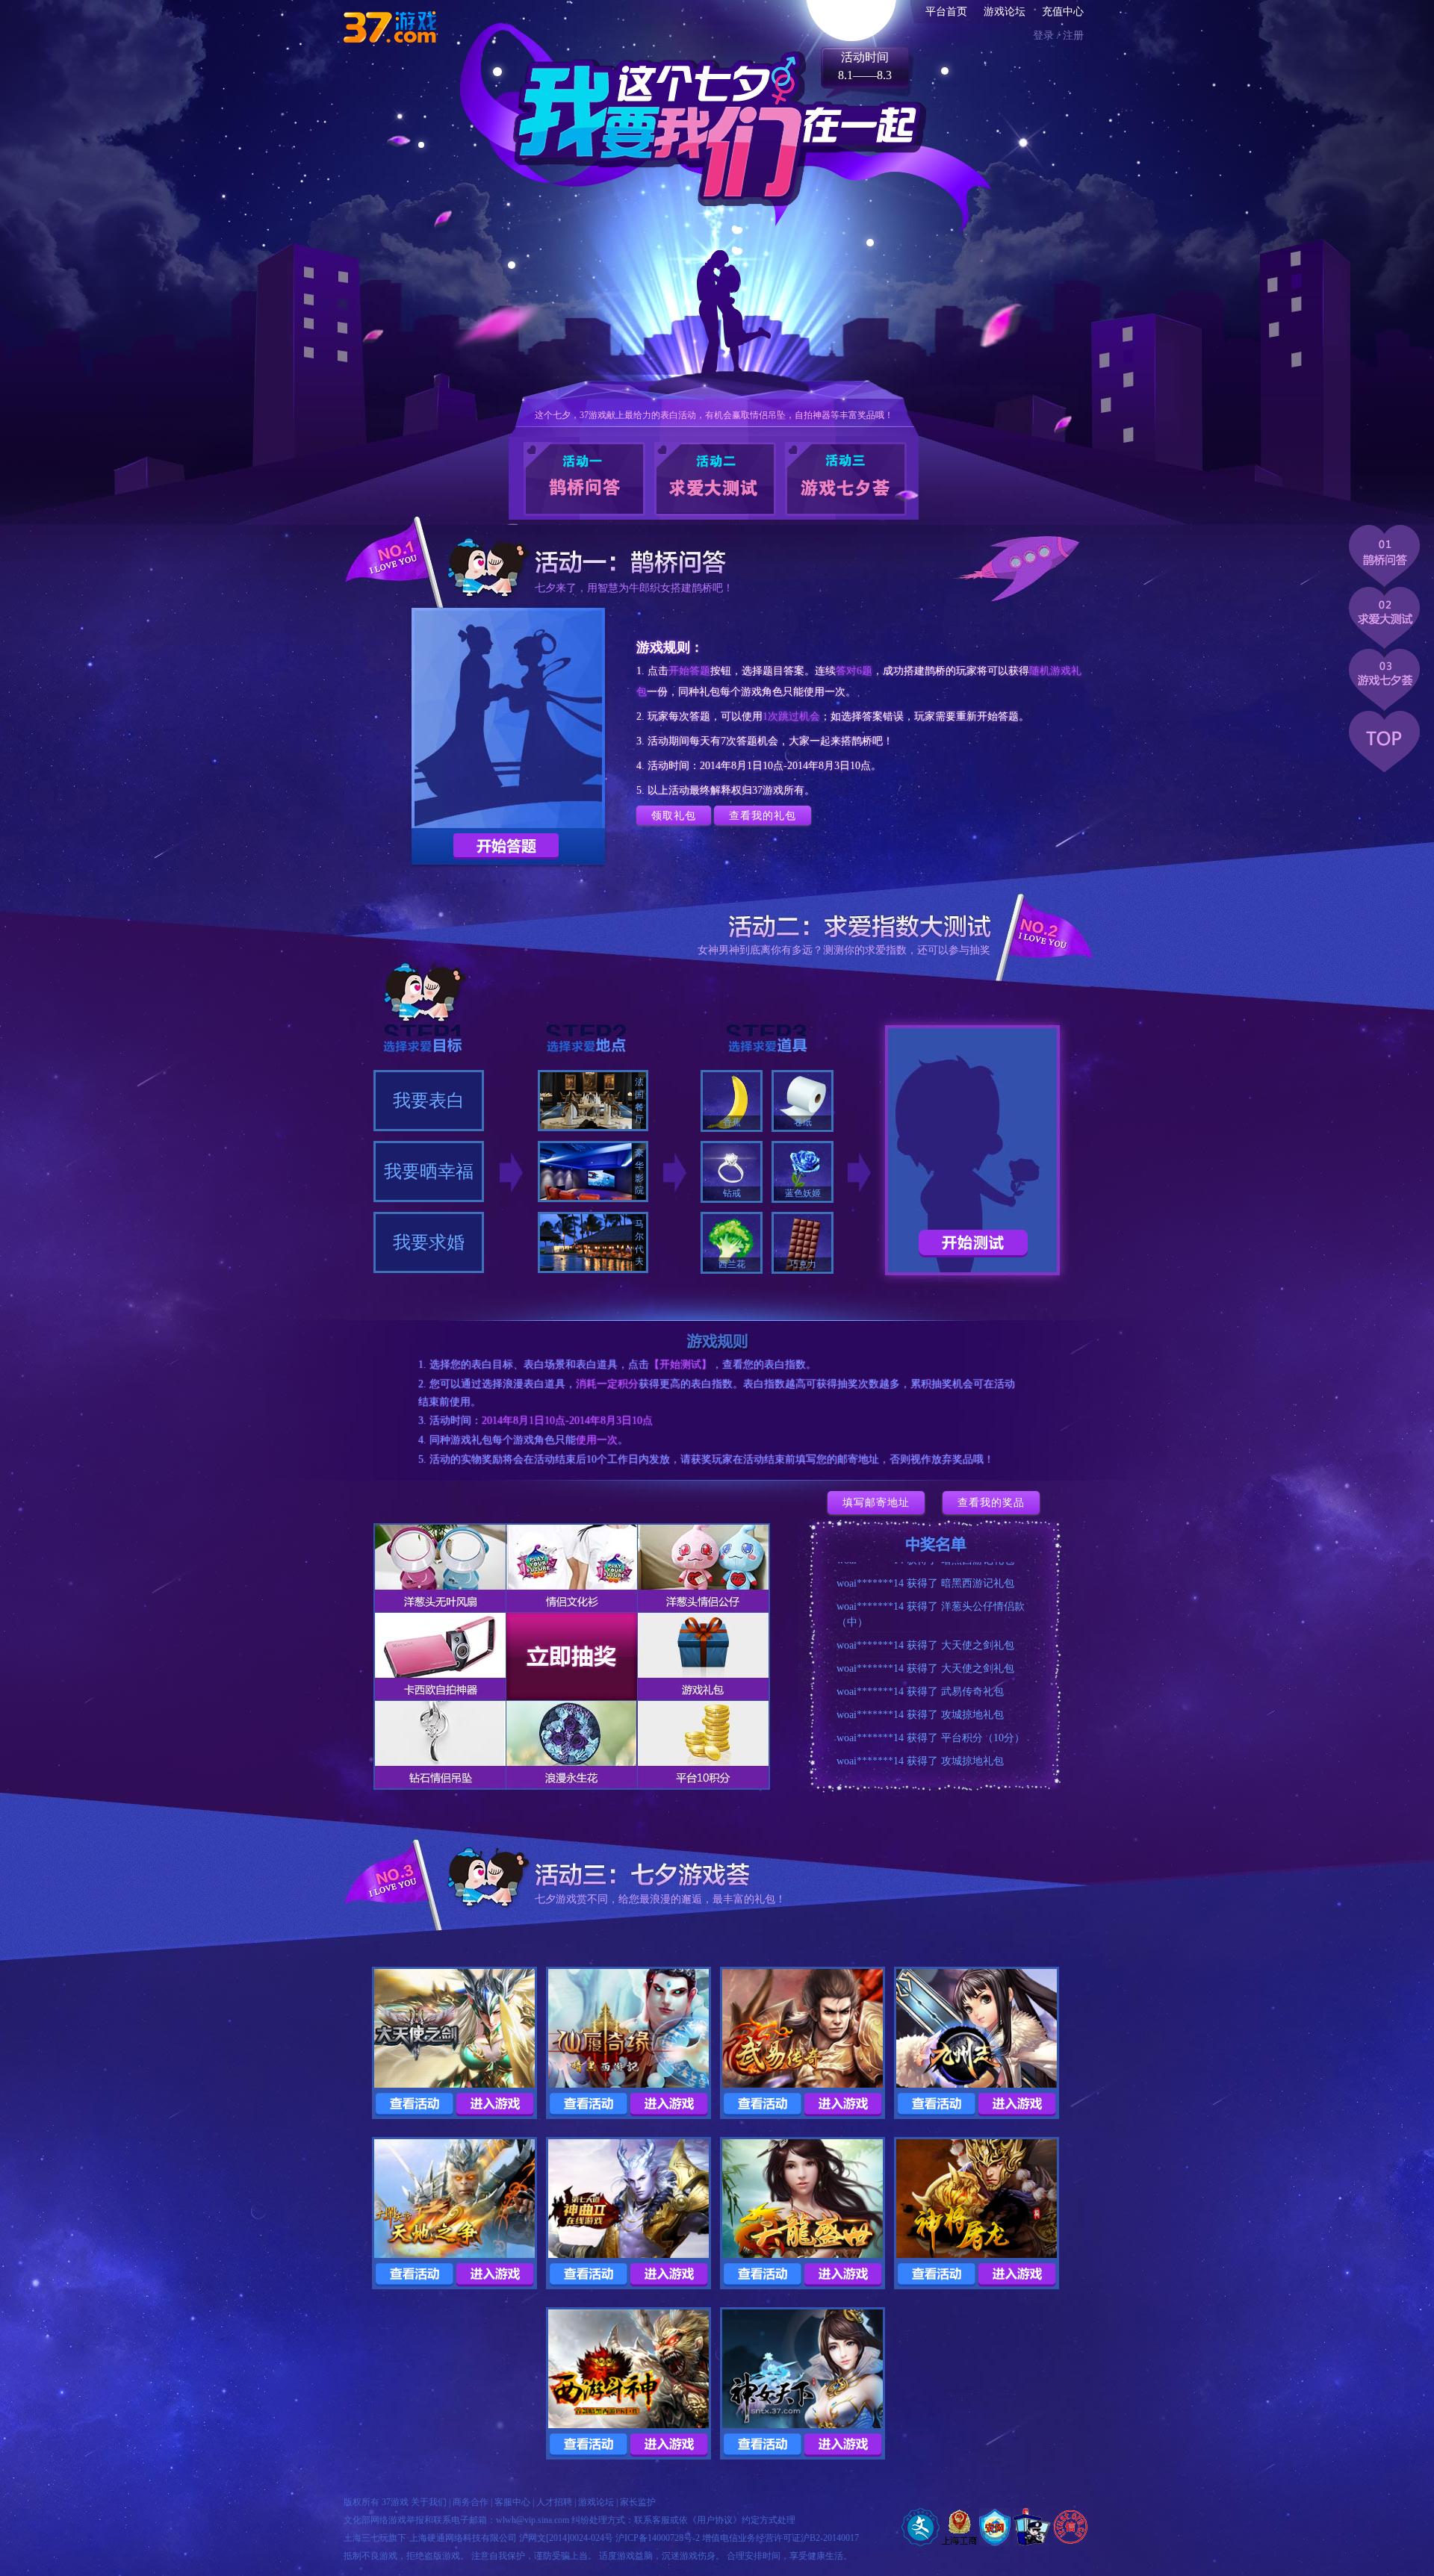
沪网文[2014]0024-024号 (566, 2538)
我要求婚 (429, 1242)
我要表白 (429, 1101)
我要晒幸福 (429, 1172)
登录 (1043, 35)
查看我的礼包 (763, 815)
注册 (1073, 35)
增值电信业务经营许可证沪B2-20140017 (780, 2538)
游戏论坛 (1005, 12)
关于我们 (429, 2502)
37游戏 (395, 2502)
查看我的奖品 (991, 1502)
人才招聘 (554, 2502)
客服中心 (512, 2502)
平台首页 (946, 12)
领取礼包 (674, 815)
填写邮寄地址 (876, 1502)
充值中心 (1063, 12)
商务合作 (471, 2502)
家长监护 (638, 2502)
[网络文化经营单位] (921, 2527)
